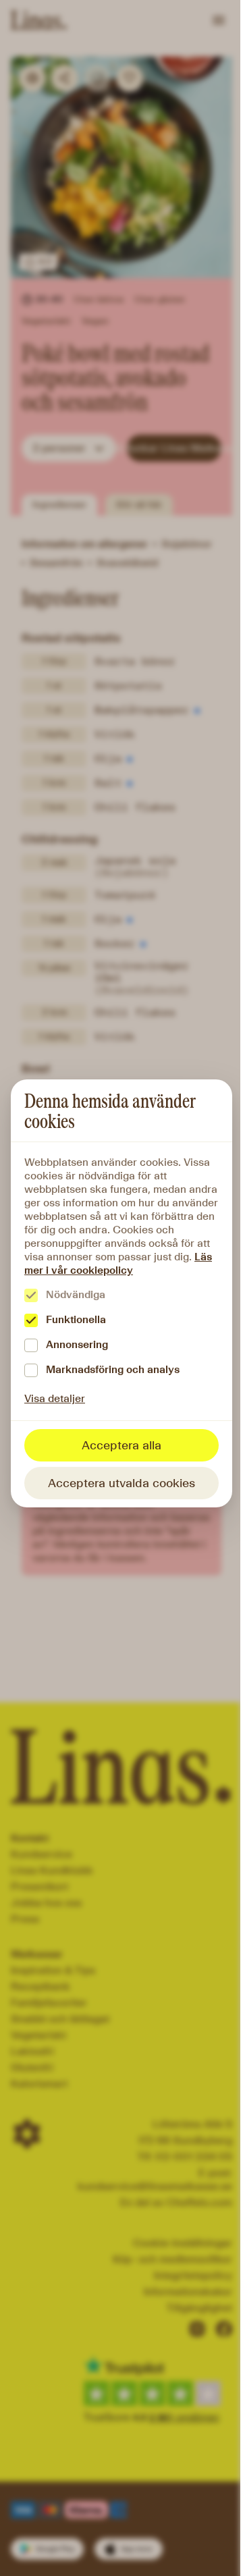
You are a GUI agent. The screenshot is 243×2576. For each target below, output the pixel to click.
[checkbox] (31, 1295)
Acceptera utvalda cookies (122, 1483)
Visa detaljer (55, 1398)
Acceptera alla (122, 1445)
